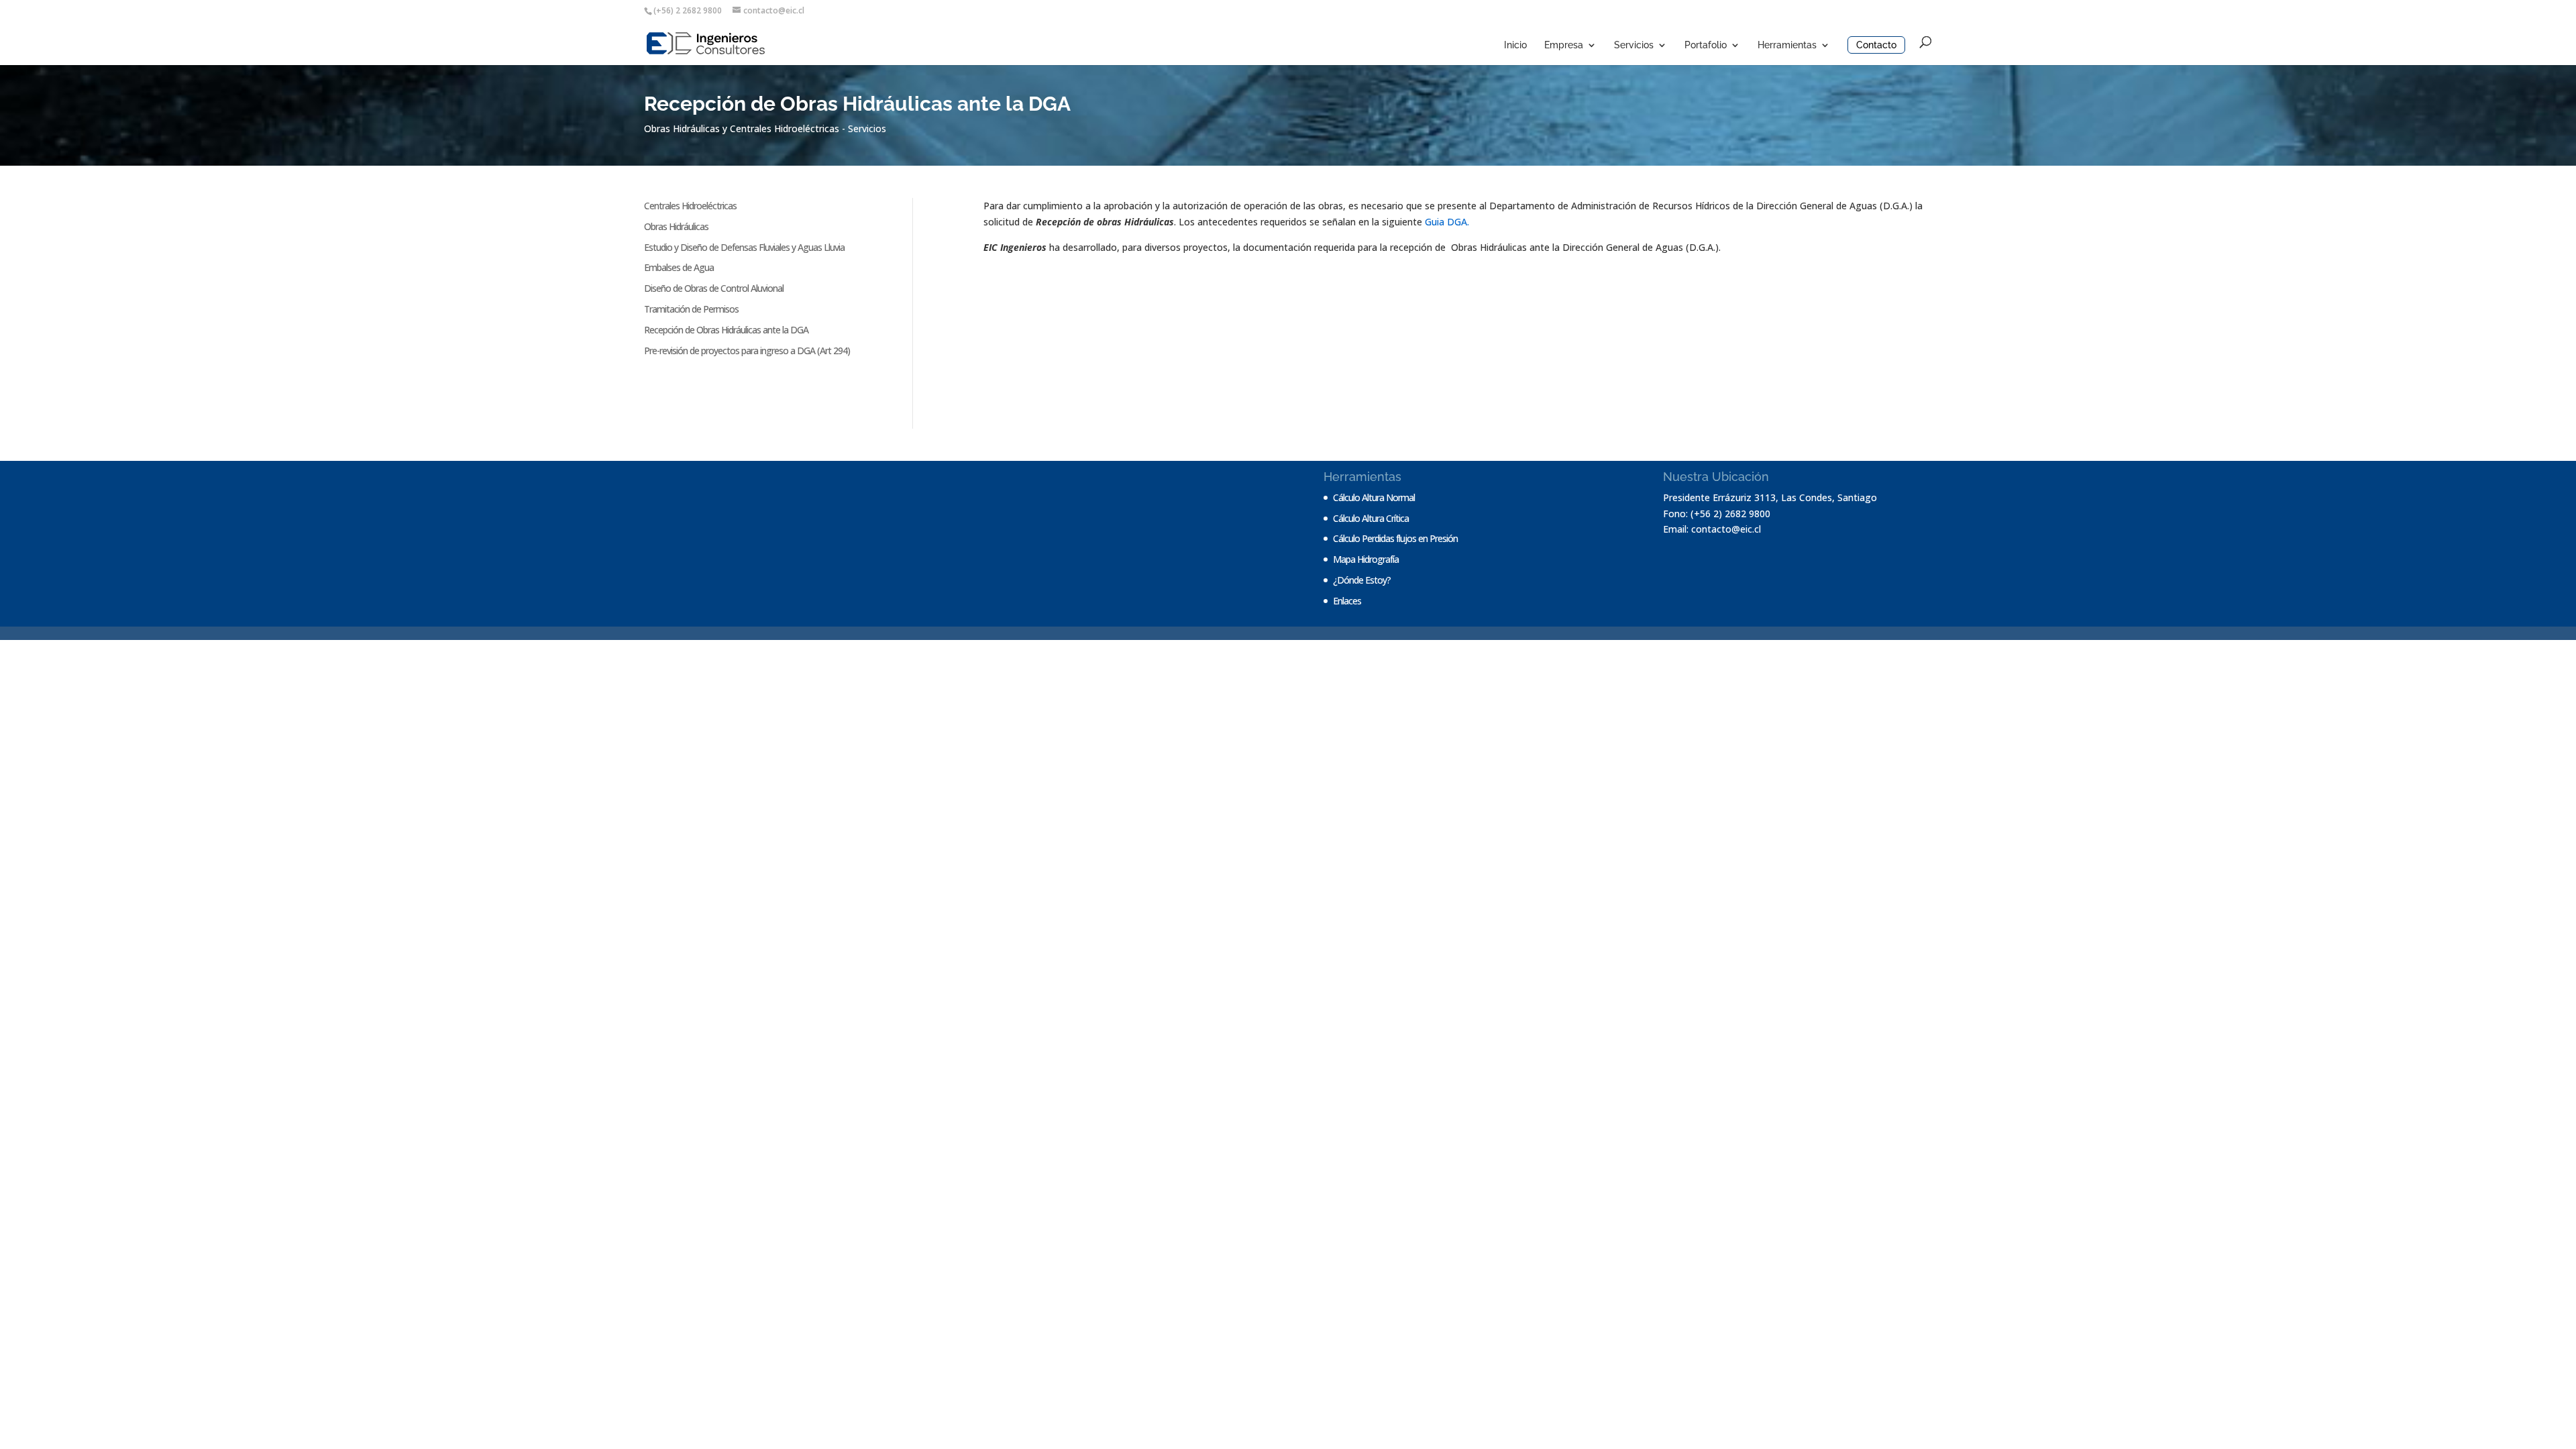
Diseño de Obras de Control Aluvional (714, 288)
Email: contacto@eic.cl (1712, 529)
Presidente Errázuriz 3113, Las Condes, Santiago (1770, 497)
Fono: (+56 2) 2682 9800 (1717, 514)
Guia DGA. (1447, 222)
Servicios (1634, 45)
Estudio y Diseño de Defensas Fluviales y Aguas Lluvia (744, 247)
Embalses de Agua (679, 267)
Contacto (1876, 45)
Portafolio (1706, 45)
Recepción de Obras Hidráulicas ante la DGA (726, 330)
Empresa (1564, 45)
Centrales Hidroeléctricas (690, 206)
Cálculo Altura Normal (1374, 497)
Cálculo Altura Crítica (1371, 518)
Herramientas (1787, 45)
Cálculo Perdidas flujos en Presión (1395, 538)
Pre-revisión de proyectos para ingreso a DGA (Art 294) (747, 351)
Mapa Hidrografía (1366, 559)
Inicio (1515, 45)
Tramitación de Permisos (691, 309)
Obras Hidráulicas (676, 226)
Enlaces (1347, 601)
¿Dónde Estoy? (1362, 580)
